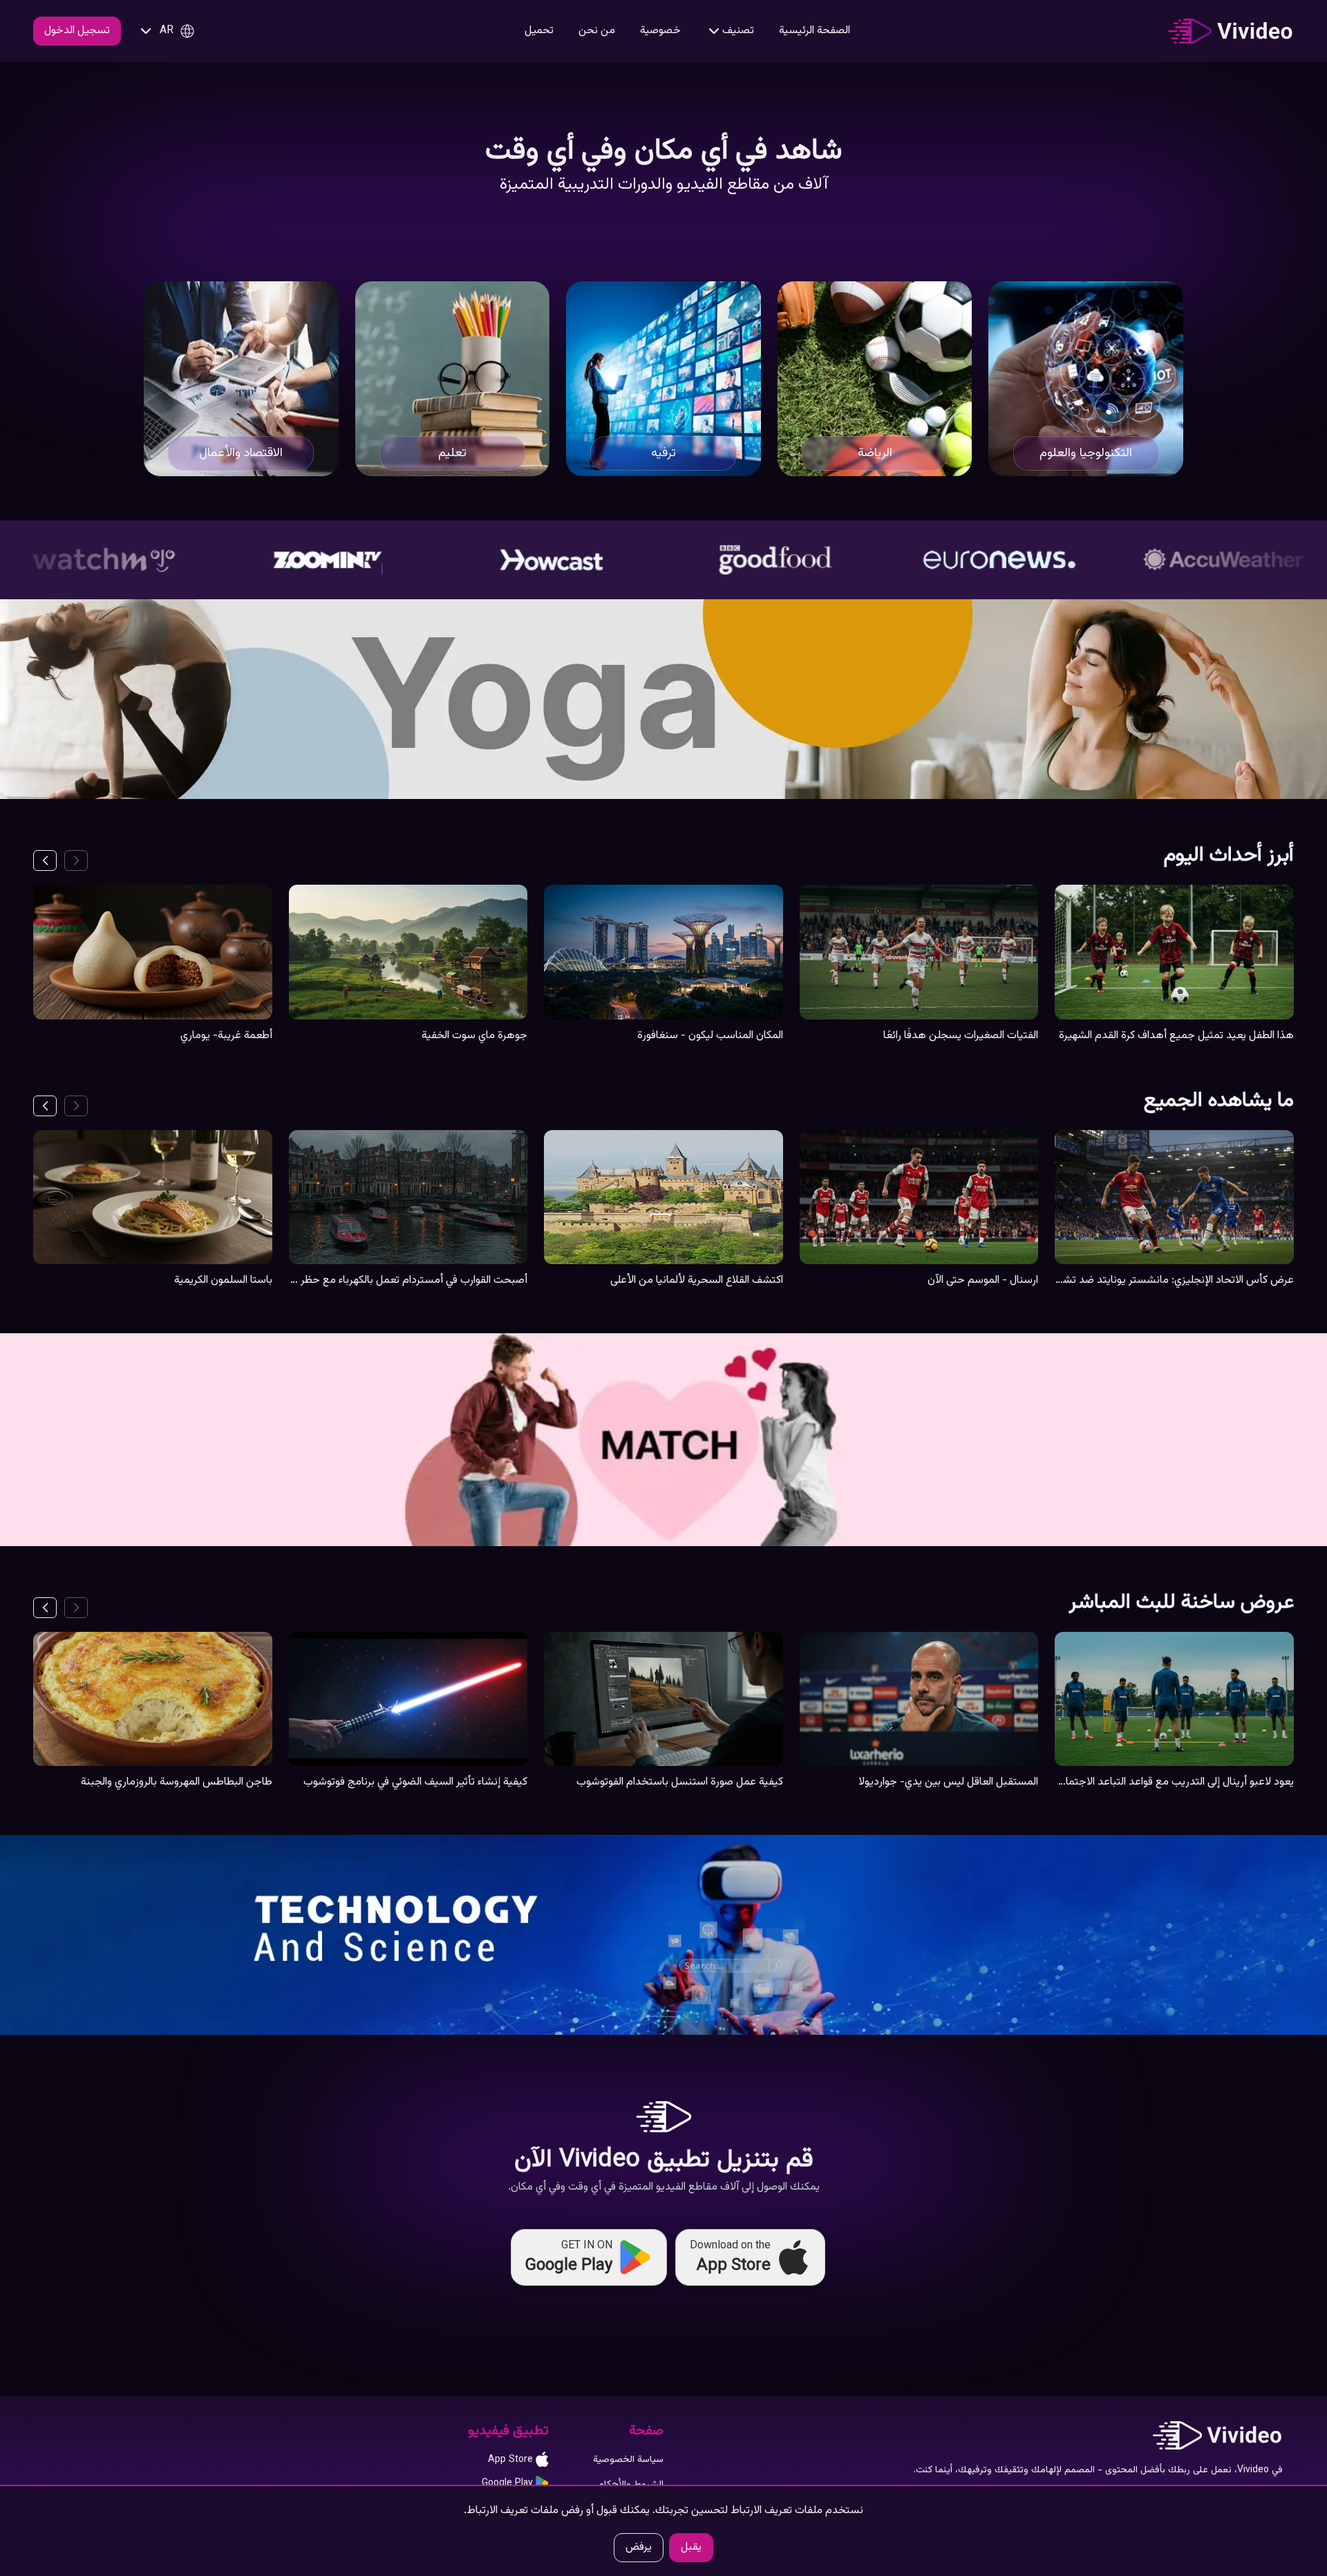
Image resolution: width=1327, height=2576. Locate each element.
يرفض (639, 2547)
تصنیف (738, 31)
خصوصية (660, 31)
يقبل (691, 2547)
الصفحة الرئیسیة (815, 31)
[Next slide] (45, 861)
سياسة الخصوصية (628, 2460)
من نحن (597, 31)
